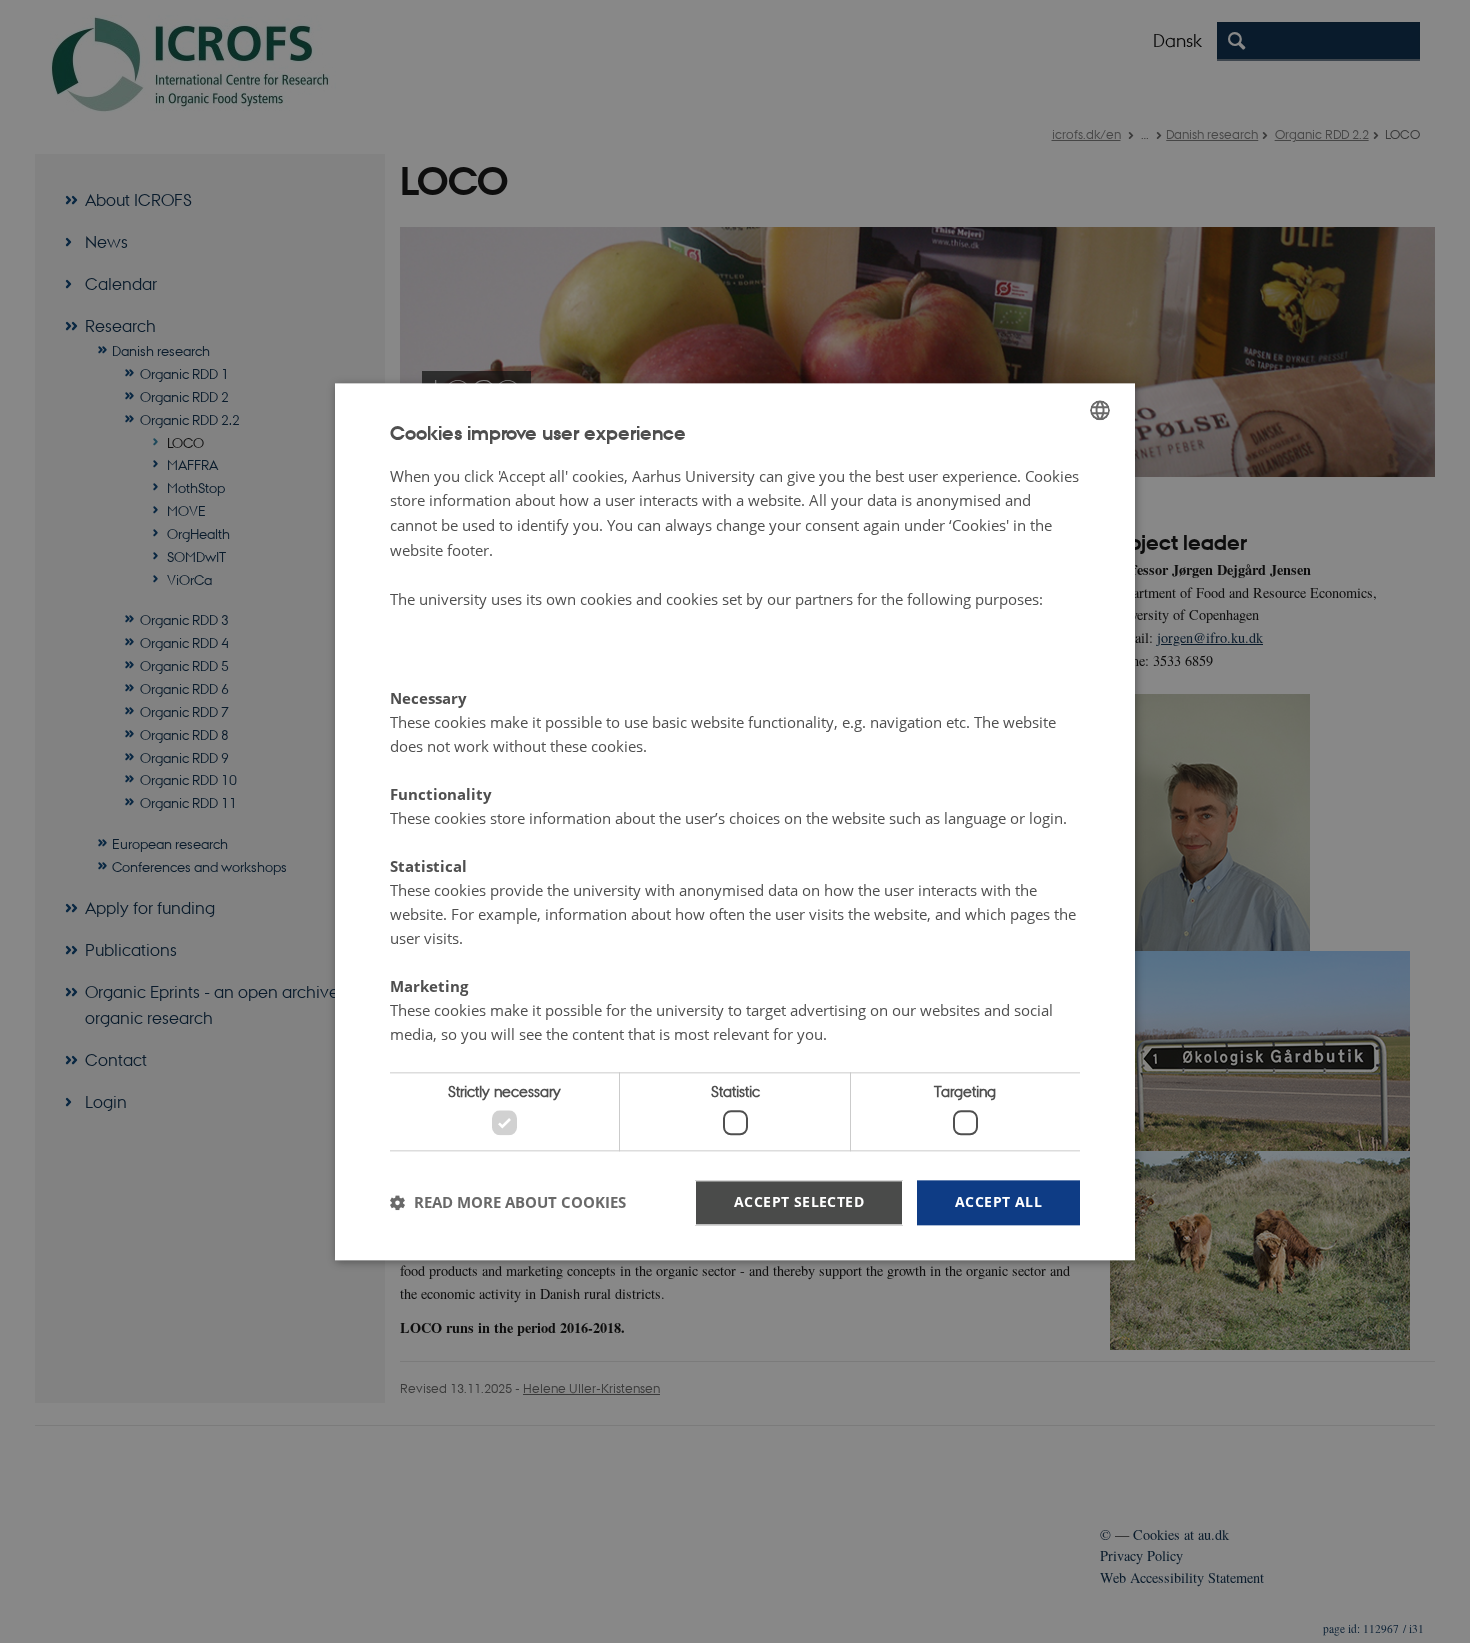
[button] (508, 1203)
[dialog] (735, 821)
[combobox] (1100, 410)
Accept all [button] (998, 1201)
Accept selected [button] (799, 1201)
